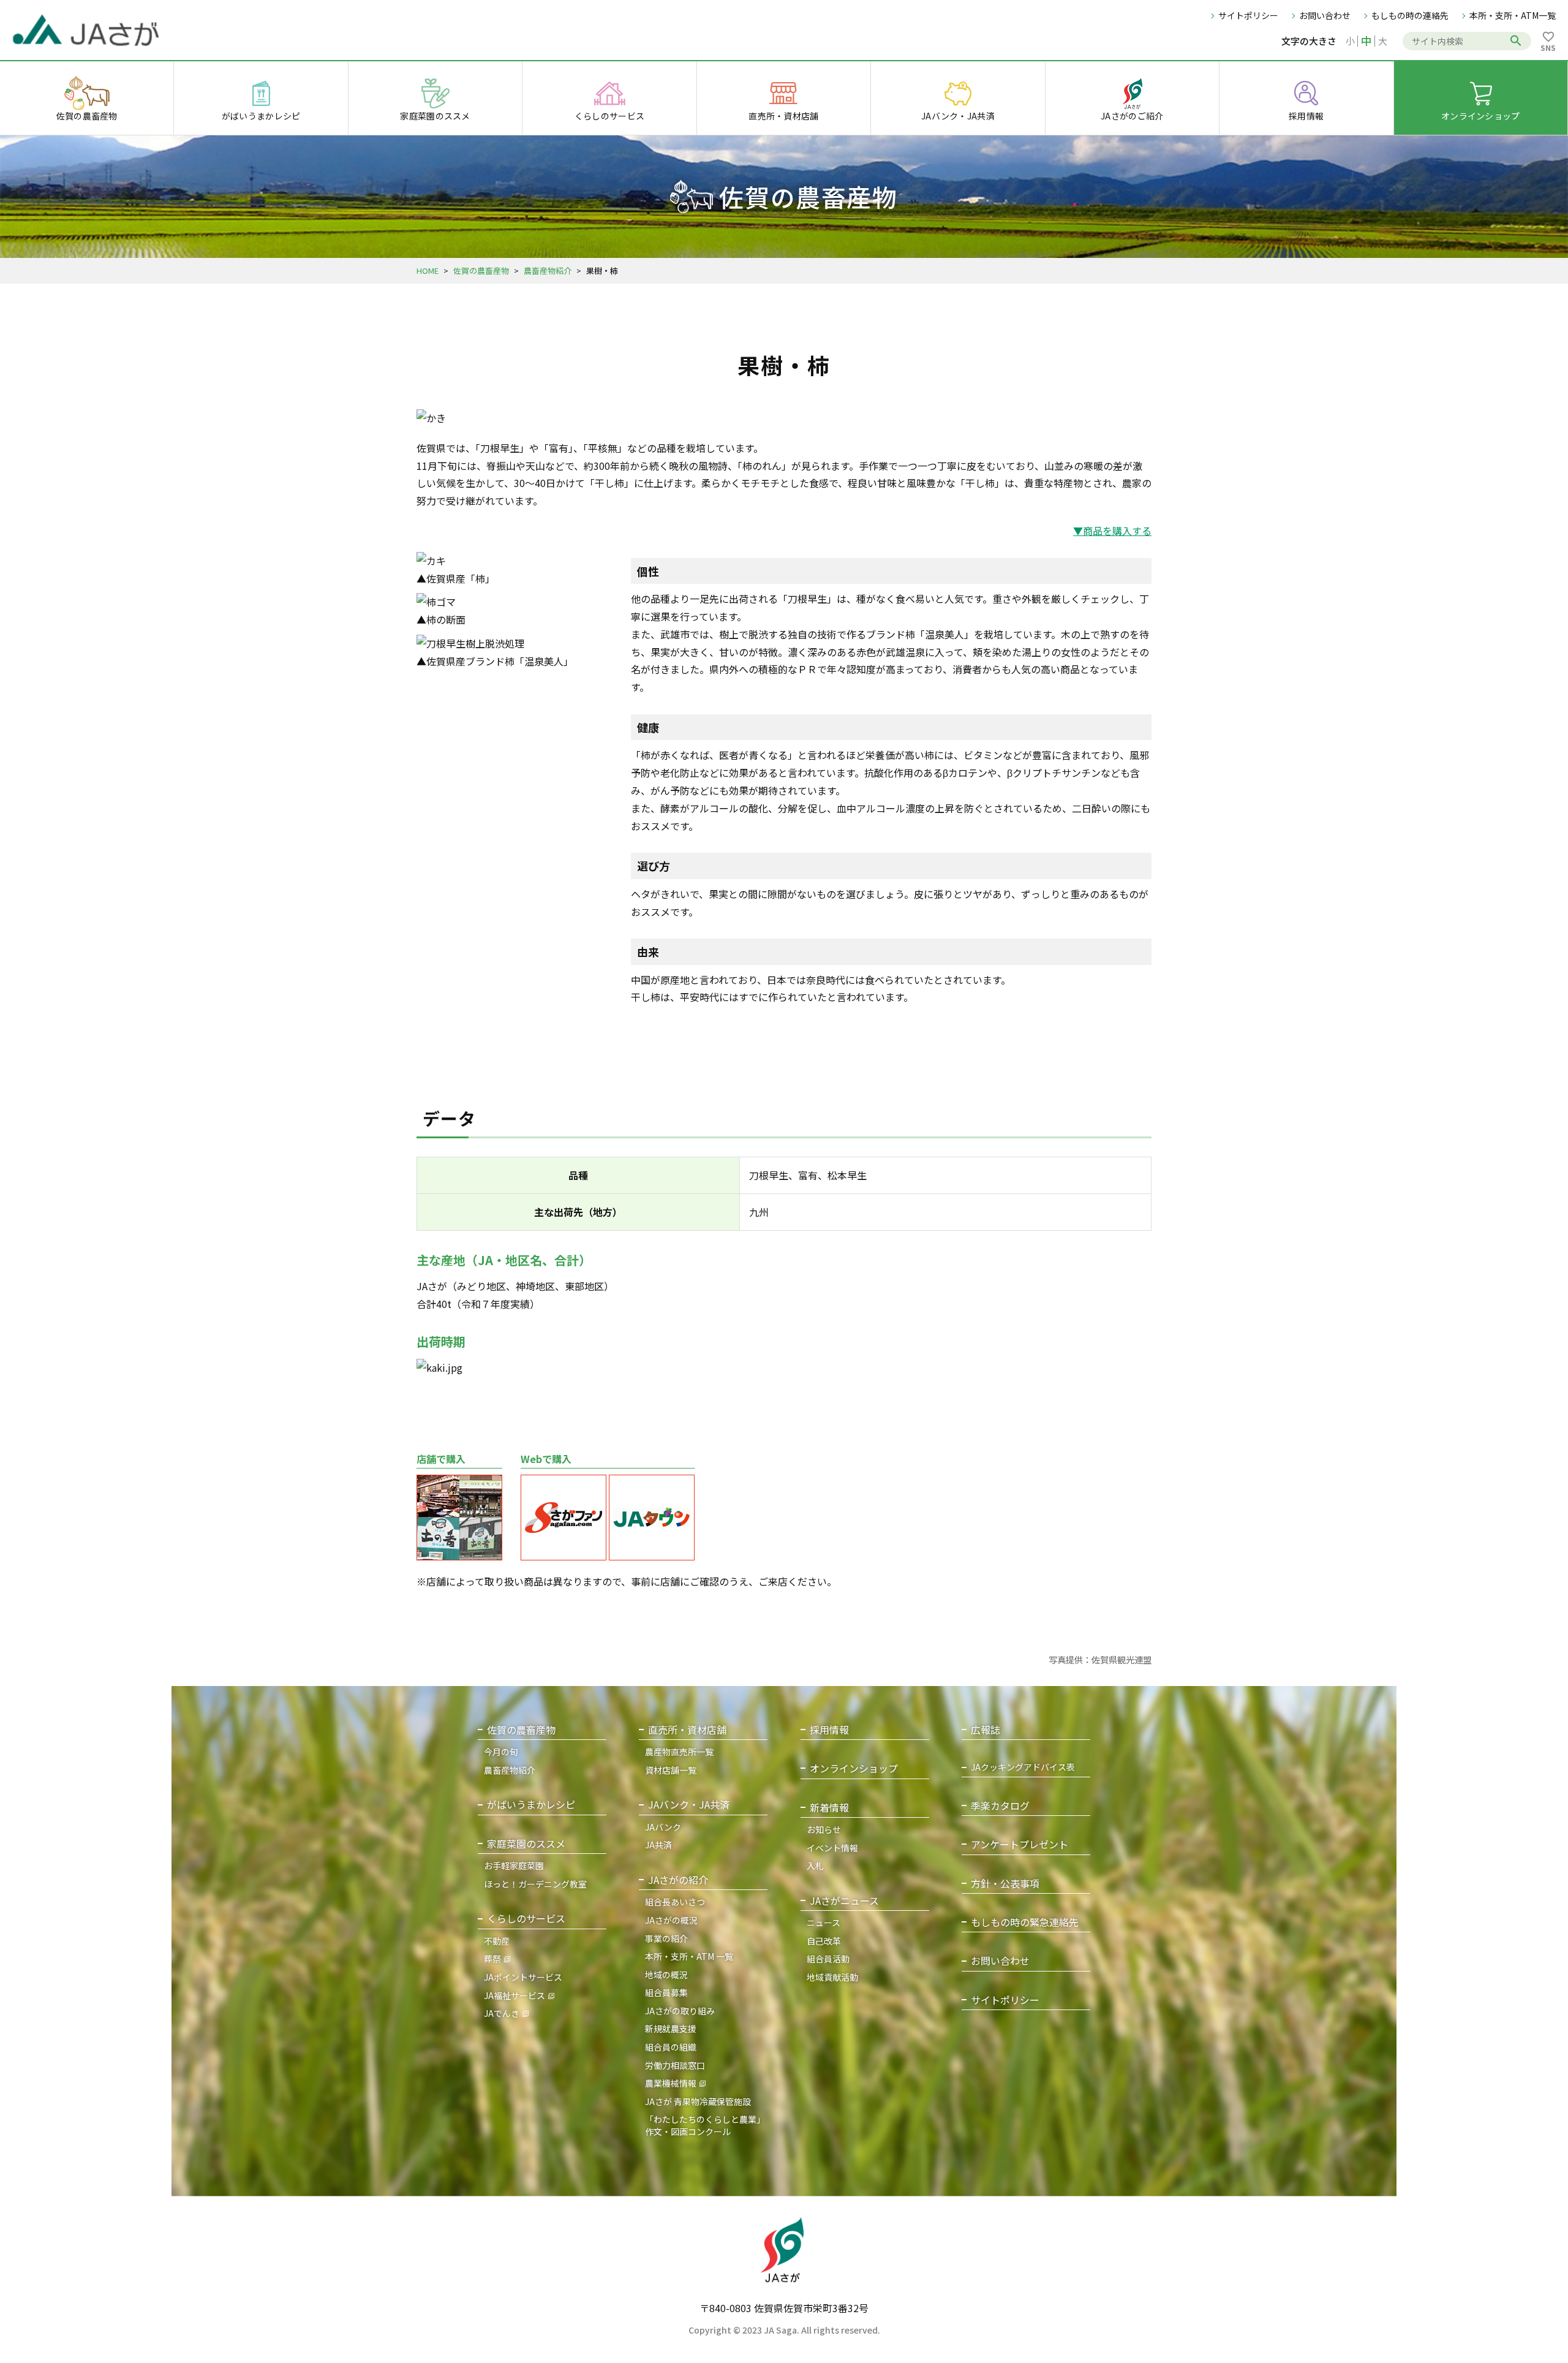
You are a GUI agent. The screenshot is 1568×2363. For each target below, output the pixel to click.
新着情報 (829, 1808)
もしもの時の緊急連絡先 (1025, 1922)
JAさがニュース (844, 1901)
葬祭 (492, 1959)
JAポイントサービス (523, 1977)
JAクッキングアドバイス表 (1023, 1767)
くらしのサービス (526, 1919)
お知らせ (824, 1829)
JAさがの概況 (671, 1920)
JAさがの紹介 (678, 1880)
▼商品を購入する (1112, 531)
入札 (815, 1866)
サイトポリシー (1248, 15)
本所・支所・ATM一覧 (1513, 15)
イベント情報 (832, 1848)
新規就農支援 (671, 2028)
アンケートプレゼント (1020, 1844)
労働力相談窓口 (675, 2065)
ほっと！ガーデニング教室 (535, 1884)
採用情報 (829, 1730)
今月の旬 (501, 1752)
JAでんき (502, 2013)
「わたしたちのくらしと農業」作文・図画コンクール (705, 2125)
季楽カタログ (1000, 1806)
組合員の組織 (671, 2047)
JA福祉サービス (514, 1995)
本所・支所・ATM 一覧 (689, 1956)
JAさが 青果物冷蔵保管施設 (698, 2101)
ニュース (824, 1923)
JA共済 (658, 1845)
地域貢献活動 (832, 1977)
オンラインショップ (854, 1768)
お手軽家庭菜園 (514, 1866)
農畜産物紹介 (548, 270)
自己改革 (824, 1941)
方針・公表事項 (1005, 1884)
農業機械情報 (671, 2083)
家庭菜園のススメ (526, 1844)
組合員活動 (828, 1959)
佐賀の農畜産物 (481, 270)
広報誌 (986, 1730)
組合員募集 (666, 1992)
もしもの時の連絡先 (1410, 15)
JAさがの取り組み (680, 2011)
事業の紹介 (666, 1938)
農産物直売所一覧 (679, 1752)
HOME (428, 270)
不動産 (497, 1941)
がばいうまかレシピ (531, 1805)
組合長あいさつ (675, 1902)
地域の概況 (666, 1975)
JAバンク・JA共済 (689, 1805)
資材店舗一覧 (671, 1770)
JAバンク (663, 1827)
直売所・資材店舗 (687, 1730)
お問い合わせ (1325, 15)
